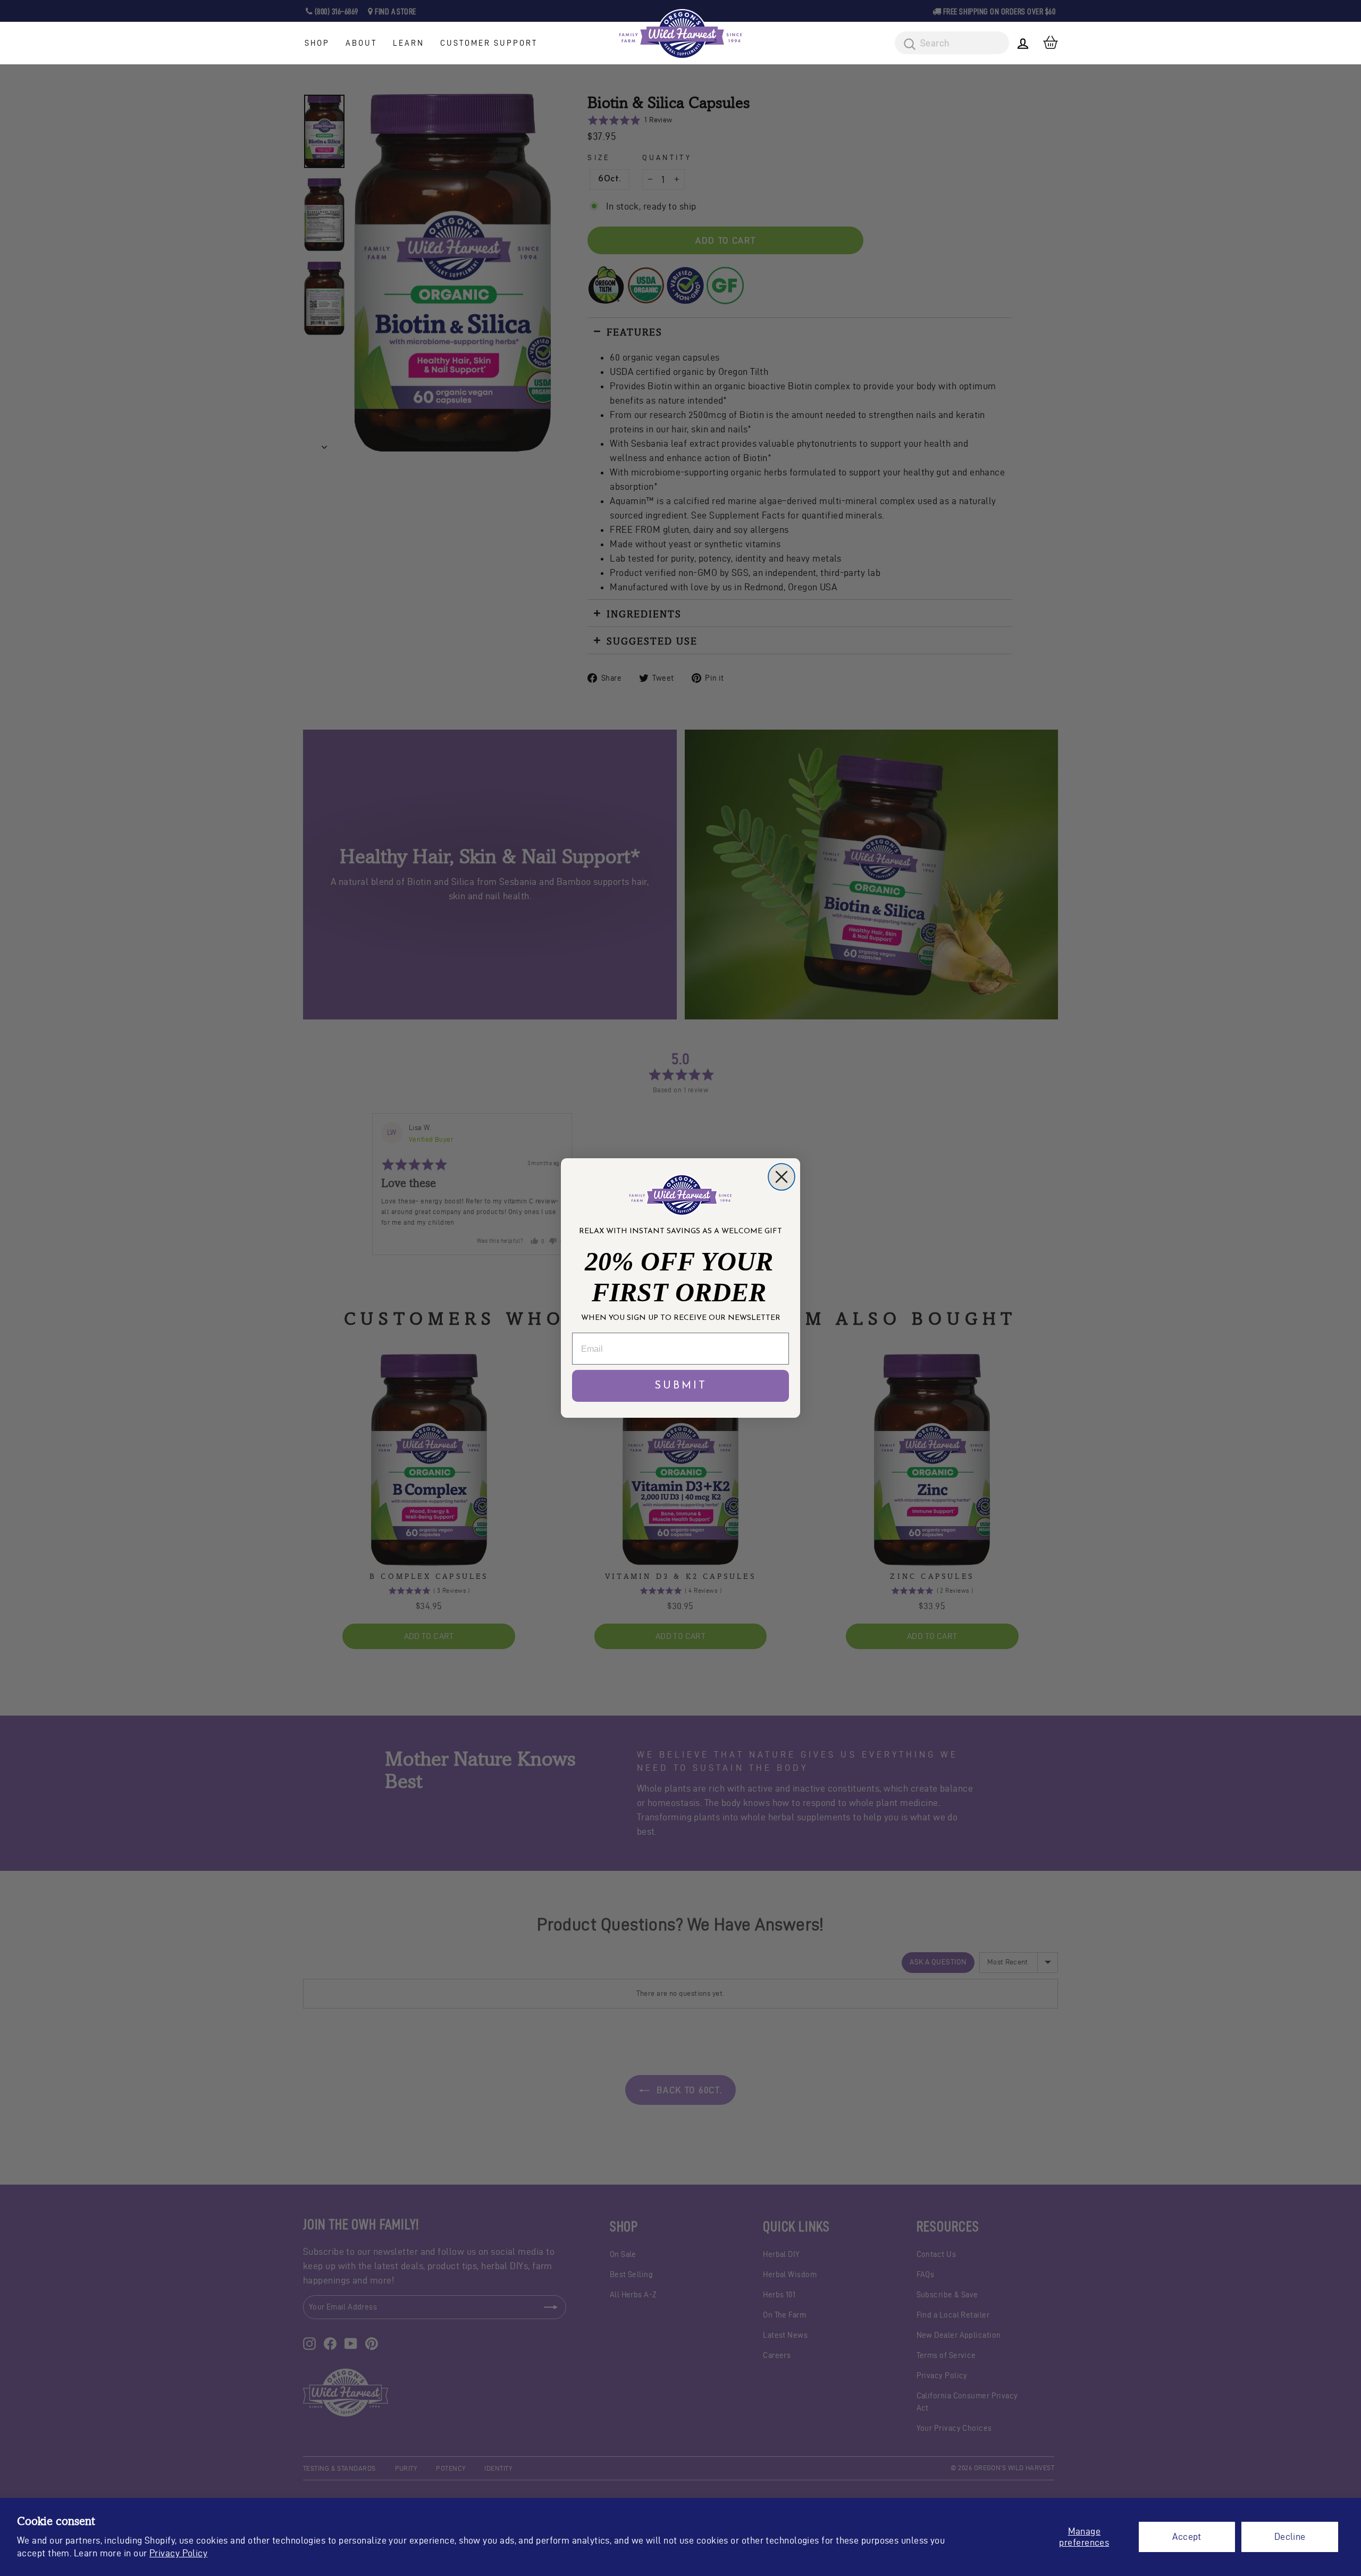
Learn (409, 43)
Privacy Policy (178, 2553)
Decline (1290, 2536)
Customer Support (489, 43)
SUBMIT (681, 1386)
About (361, 43)
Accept (1187, 2536)
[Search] (906, 45)
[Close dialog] (782, 1177)
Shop (317, 43)
